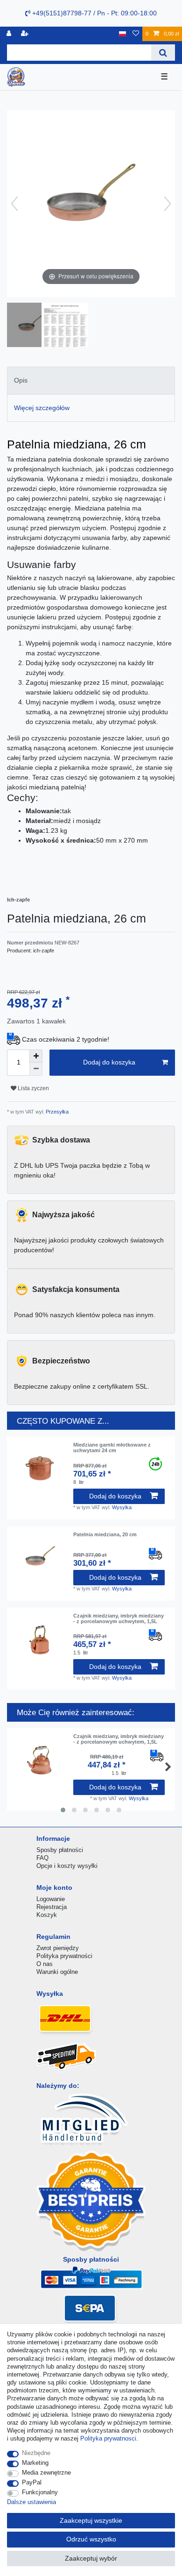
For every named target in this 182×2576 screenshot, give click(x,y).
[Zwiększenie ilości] (36, 1056)
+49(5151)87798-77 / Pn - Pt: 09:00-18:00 (94, 13)
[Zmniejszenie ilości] (36, 1069)
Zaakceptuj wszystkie (91, 2520)
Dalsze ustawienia (31, 2502)
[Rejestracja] (26, 34)
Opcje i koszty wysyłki (67, 1866)
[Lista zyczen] (136, 34)
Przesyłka (56, 1112)
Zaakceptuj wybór (91, 2558)
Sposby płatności (60, 1850)
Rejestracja (52, 1907)
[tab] (91, 380)
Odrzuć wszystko (91, 2539)
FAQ (42, 1858)
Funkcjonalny (40, 2492)
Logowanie (51, 1899)
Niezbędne (36, 2453)
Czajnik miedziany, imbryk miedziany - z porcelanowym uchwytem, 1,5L (119, 1618)
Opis (21, 380)
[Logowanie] (10, 34)
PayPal (32, 2482)
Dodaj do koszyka (109, 1062)
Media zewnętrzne (46, 2473)
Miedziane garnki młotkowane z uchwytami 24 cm (112, 1448)
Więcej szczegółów (42, 408)
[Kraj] (122, 34)
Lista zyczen (33, 1088)
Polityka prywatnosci (108, 2438)
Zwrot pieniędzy (58, 1948)
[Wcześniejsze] (14, 204)
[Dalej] (168, 204)
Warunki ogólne (57, 1972)
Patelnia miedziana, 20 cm (105, 1534)
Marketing (35, 2463)
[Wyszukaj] (163, 53)
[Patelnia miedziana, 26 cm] (30, 326)
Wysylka (122, 1507)
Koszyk (47, 1915)
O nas (45, 1964)
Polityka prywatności (64, 1956)
